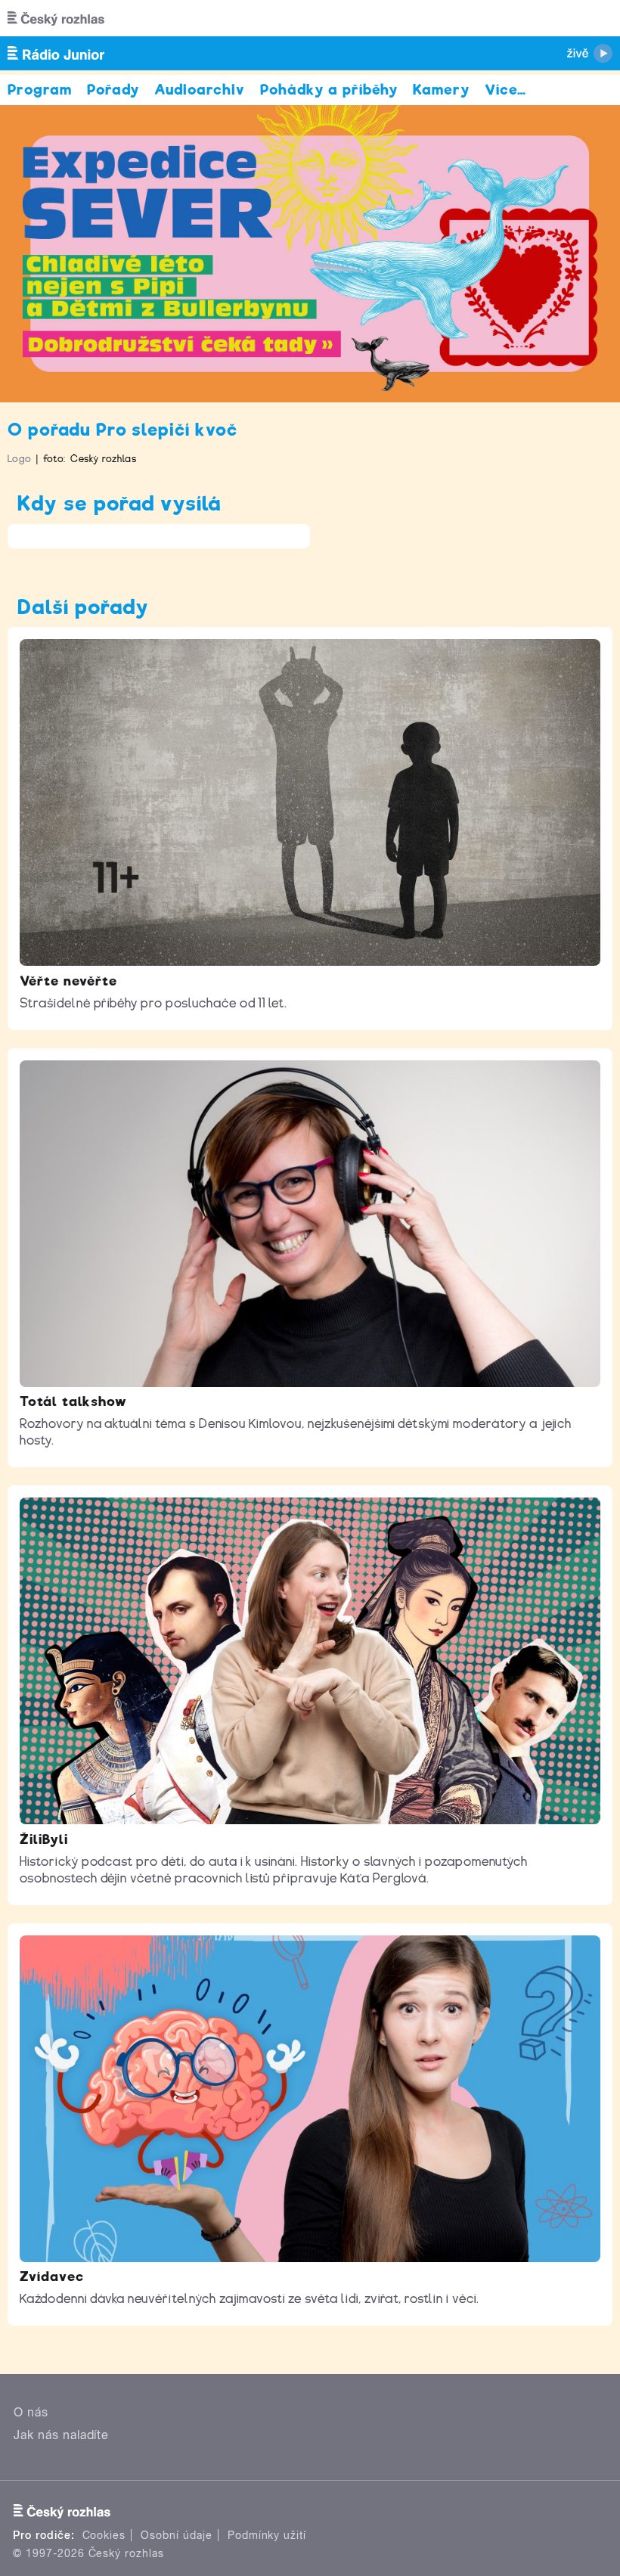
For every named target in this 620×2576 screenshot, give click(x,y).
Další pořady (83, 607)
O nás (31, 2412)
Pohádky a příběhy (329, 90)
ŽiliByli (44, 1839)
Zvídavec (52, 2277)
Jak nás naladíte (61, 2435)
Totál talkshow (73, 1401)
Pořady (113, 90)
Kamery (441, 90)
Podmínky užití (267, 2535)
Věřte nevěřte (68, 981)
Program (40, 90)
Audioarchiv (200, 90)
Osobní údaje (177, 2535)
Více (505, 90)
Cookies (104, 2535)
